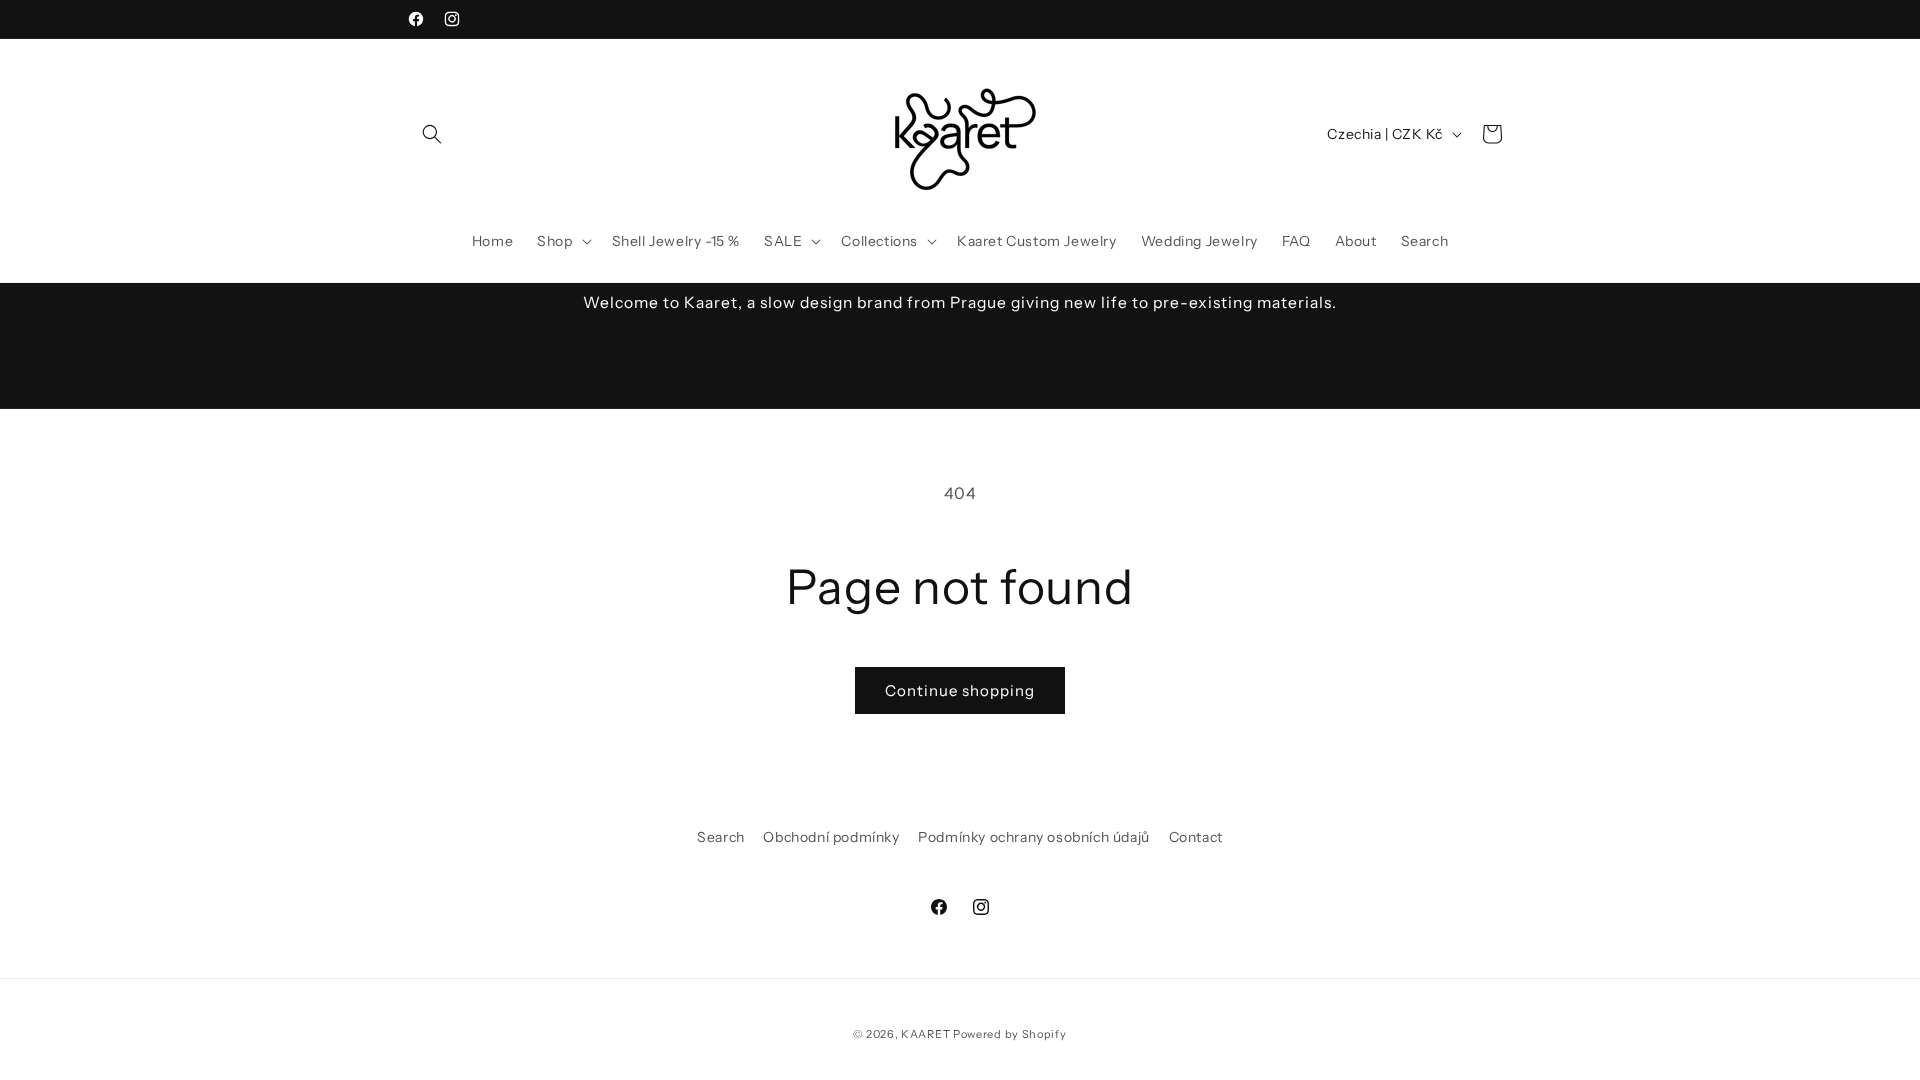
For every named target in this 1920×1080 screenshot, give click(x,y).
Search (721, 837)
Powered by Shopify (1010, 1034)
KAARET (925, 1034)
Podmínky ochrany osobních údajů (1034, 837)
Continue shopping (960, 690)
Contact (1196, 837)
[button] (432, 134)
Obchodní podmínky (831, 837)
